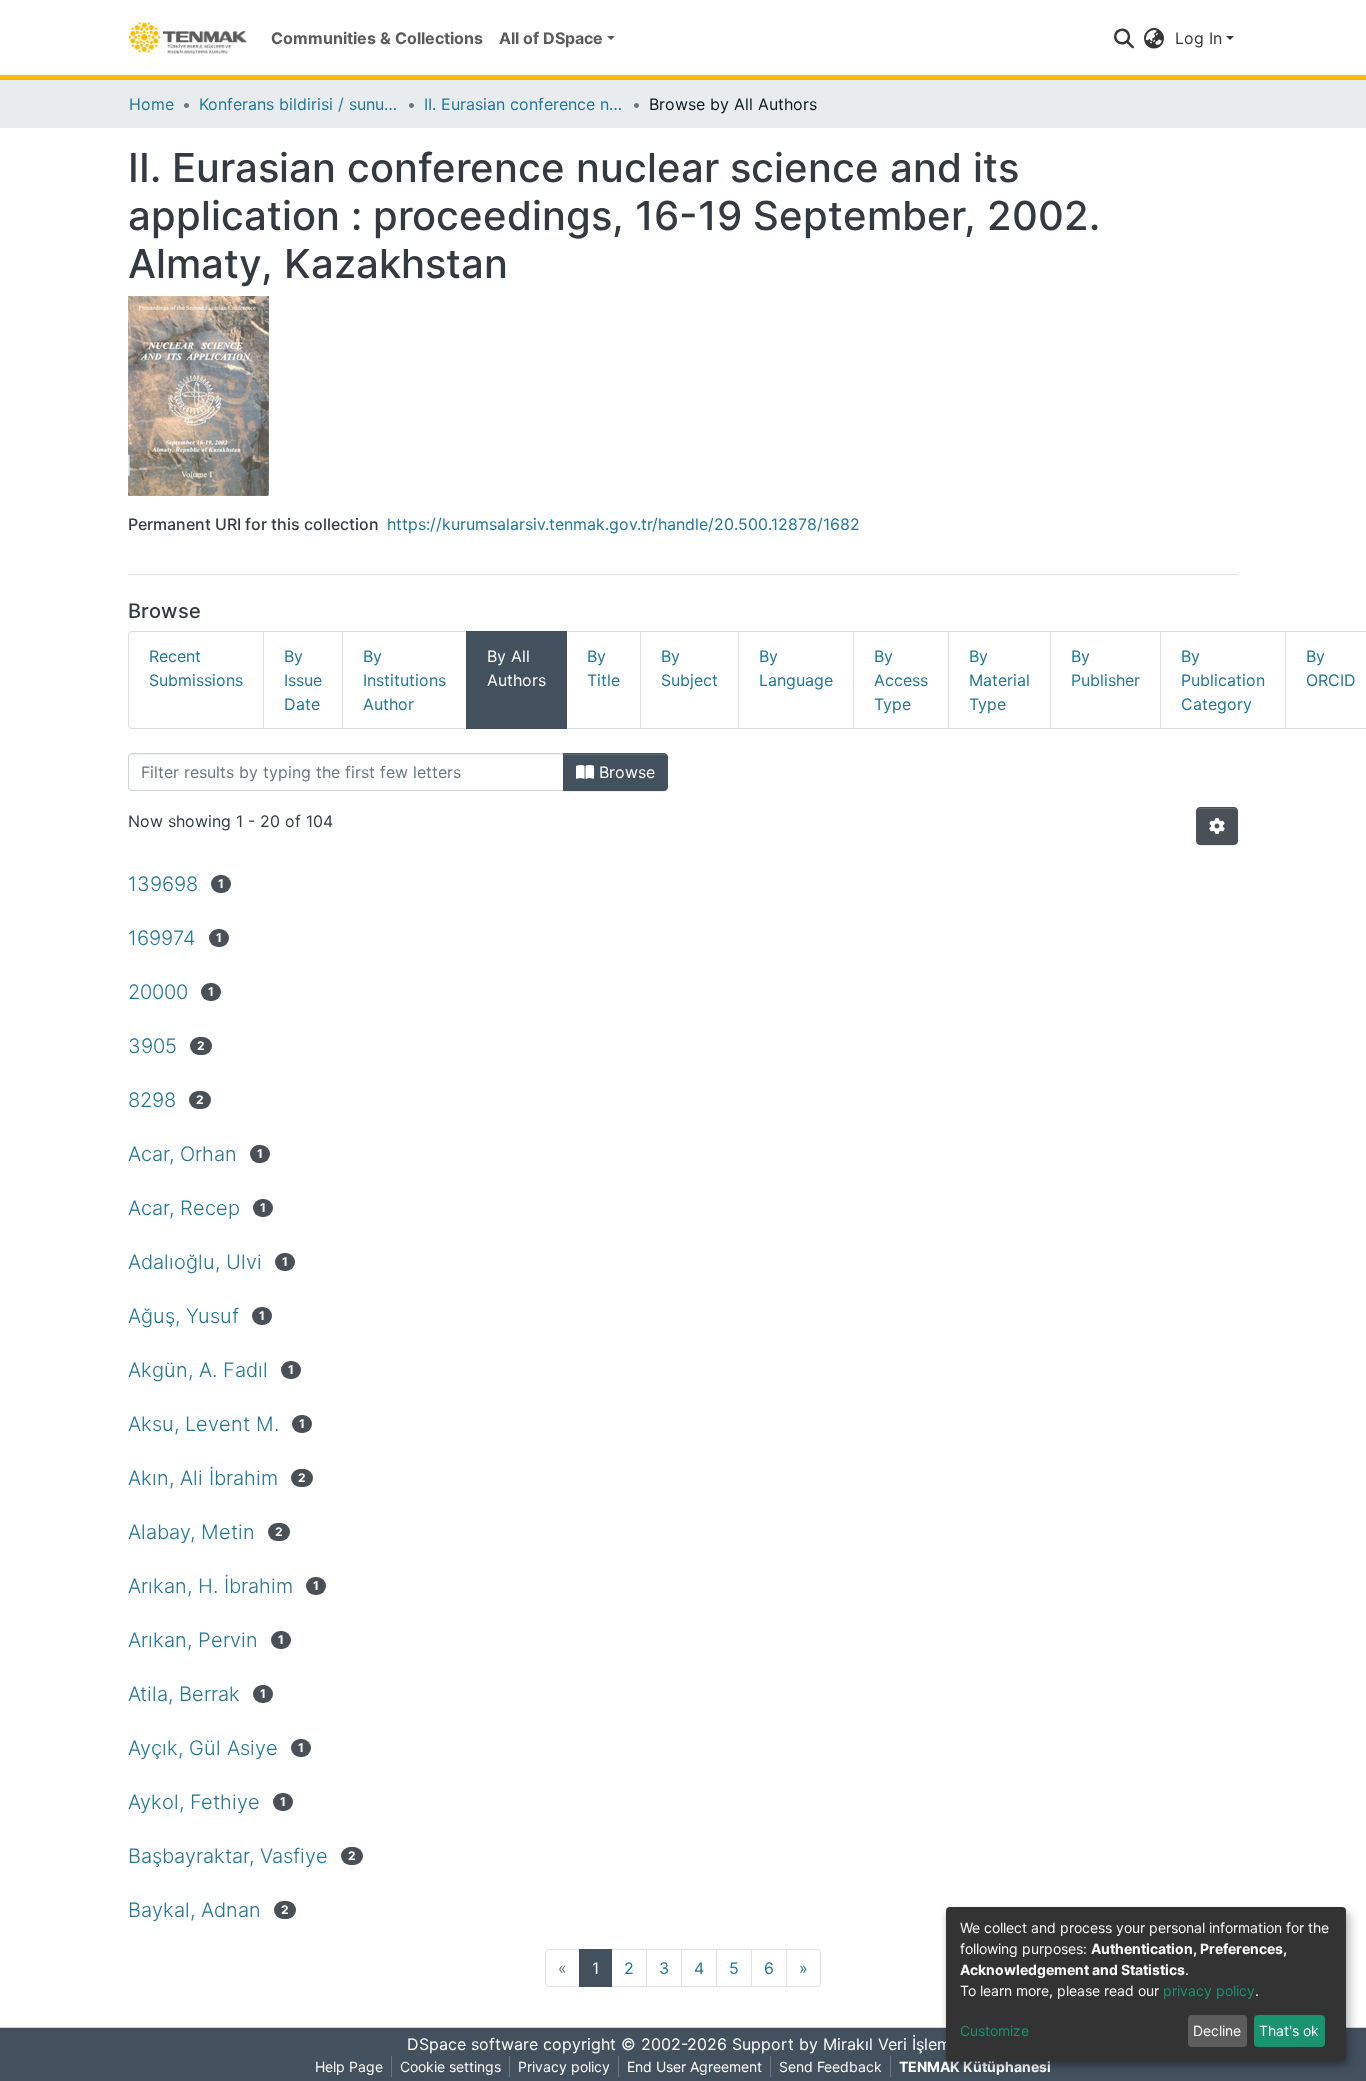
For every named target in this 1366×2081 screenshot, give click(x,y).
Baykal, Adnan (194, 1910)
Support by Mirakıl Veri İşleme (846, 2044)
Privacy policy (564, 2066)
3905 (152, 1046)
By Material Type (999, 680)
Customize (994, 2030)
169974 (162, 938)
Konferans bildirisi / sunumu (299, 104)
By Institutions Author (404, 680)
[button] (1154, 38)
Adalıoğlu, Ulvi (195, 1262)
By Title (603, 668)
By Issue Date (303, 680)
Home (151, 104)
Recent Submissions (196, 668)
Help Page (349, 2066)
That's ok (1289, 2030)
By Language (796, 668)
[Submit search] (1124, 38)
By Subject (689, 668)
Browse (624, 772)
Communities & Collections (377, 38)
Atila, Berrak (184, 1694)
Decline (1217, 2030)
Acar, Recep (184, 1208)
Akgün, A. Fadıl (198, 1370)
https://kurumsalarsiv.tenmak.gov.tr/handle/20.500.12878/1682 (623, 524)
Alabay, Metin (191, 1532)
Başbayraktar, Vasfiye (228, 1856)
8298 (152, 1100)
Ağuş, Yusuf (183, 1316)
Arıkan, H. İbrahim (210, 1586)
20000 (158, 992)
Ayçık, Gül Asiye (203, 1748)
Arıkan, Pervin (193, 1640)
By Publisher (1105, 668)
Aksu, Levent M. (203, 1424)
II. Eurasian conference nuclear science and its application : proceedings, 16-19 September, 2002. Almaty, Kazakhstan (524, 104)
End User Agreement (694, 2066)
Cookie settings (450, 2066)
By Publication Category (1223, 680)
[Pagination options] (1217, 826)
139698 (163, 884)
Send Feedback (830, 2066)
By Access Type (901, 680)
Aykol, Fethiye (194, 1802)
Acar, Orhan (182, 1154)
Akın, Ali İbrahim (203, 1478)
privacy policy (1209, 1990)
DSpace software (472, 2044)
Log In (1198, 38)
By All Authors (516, 668)
